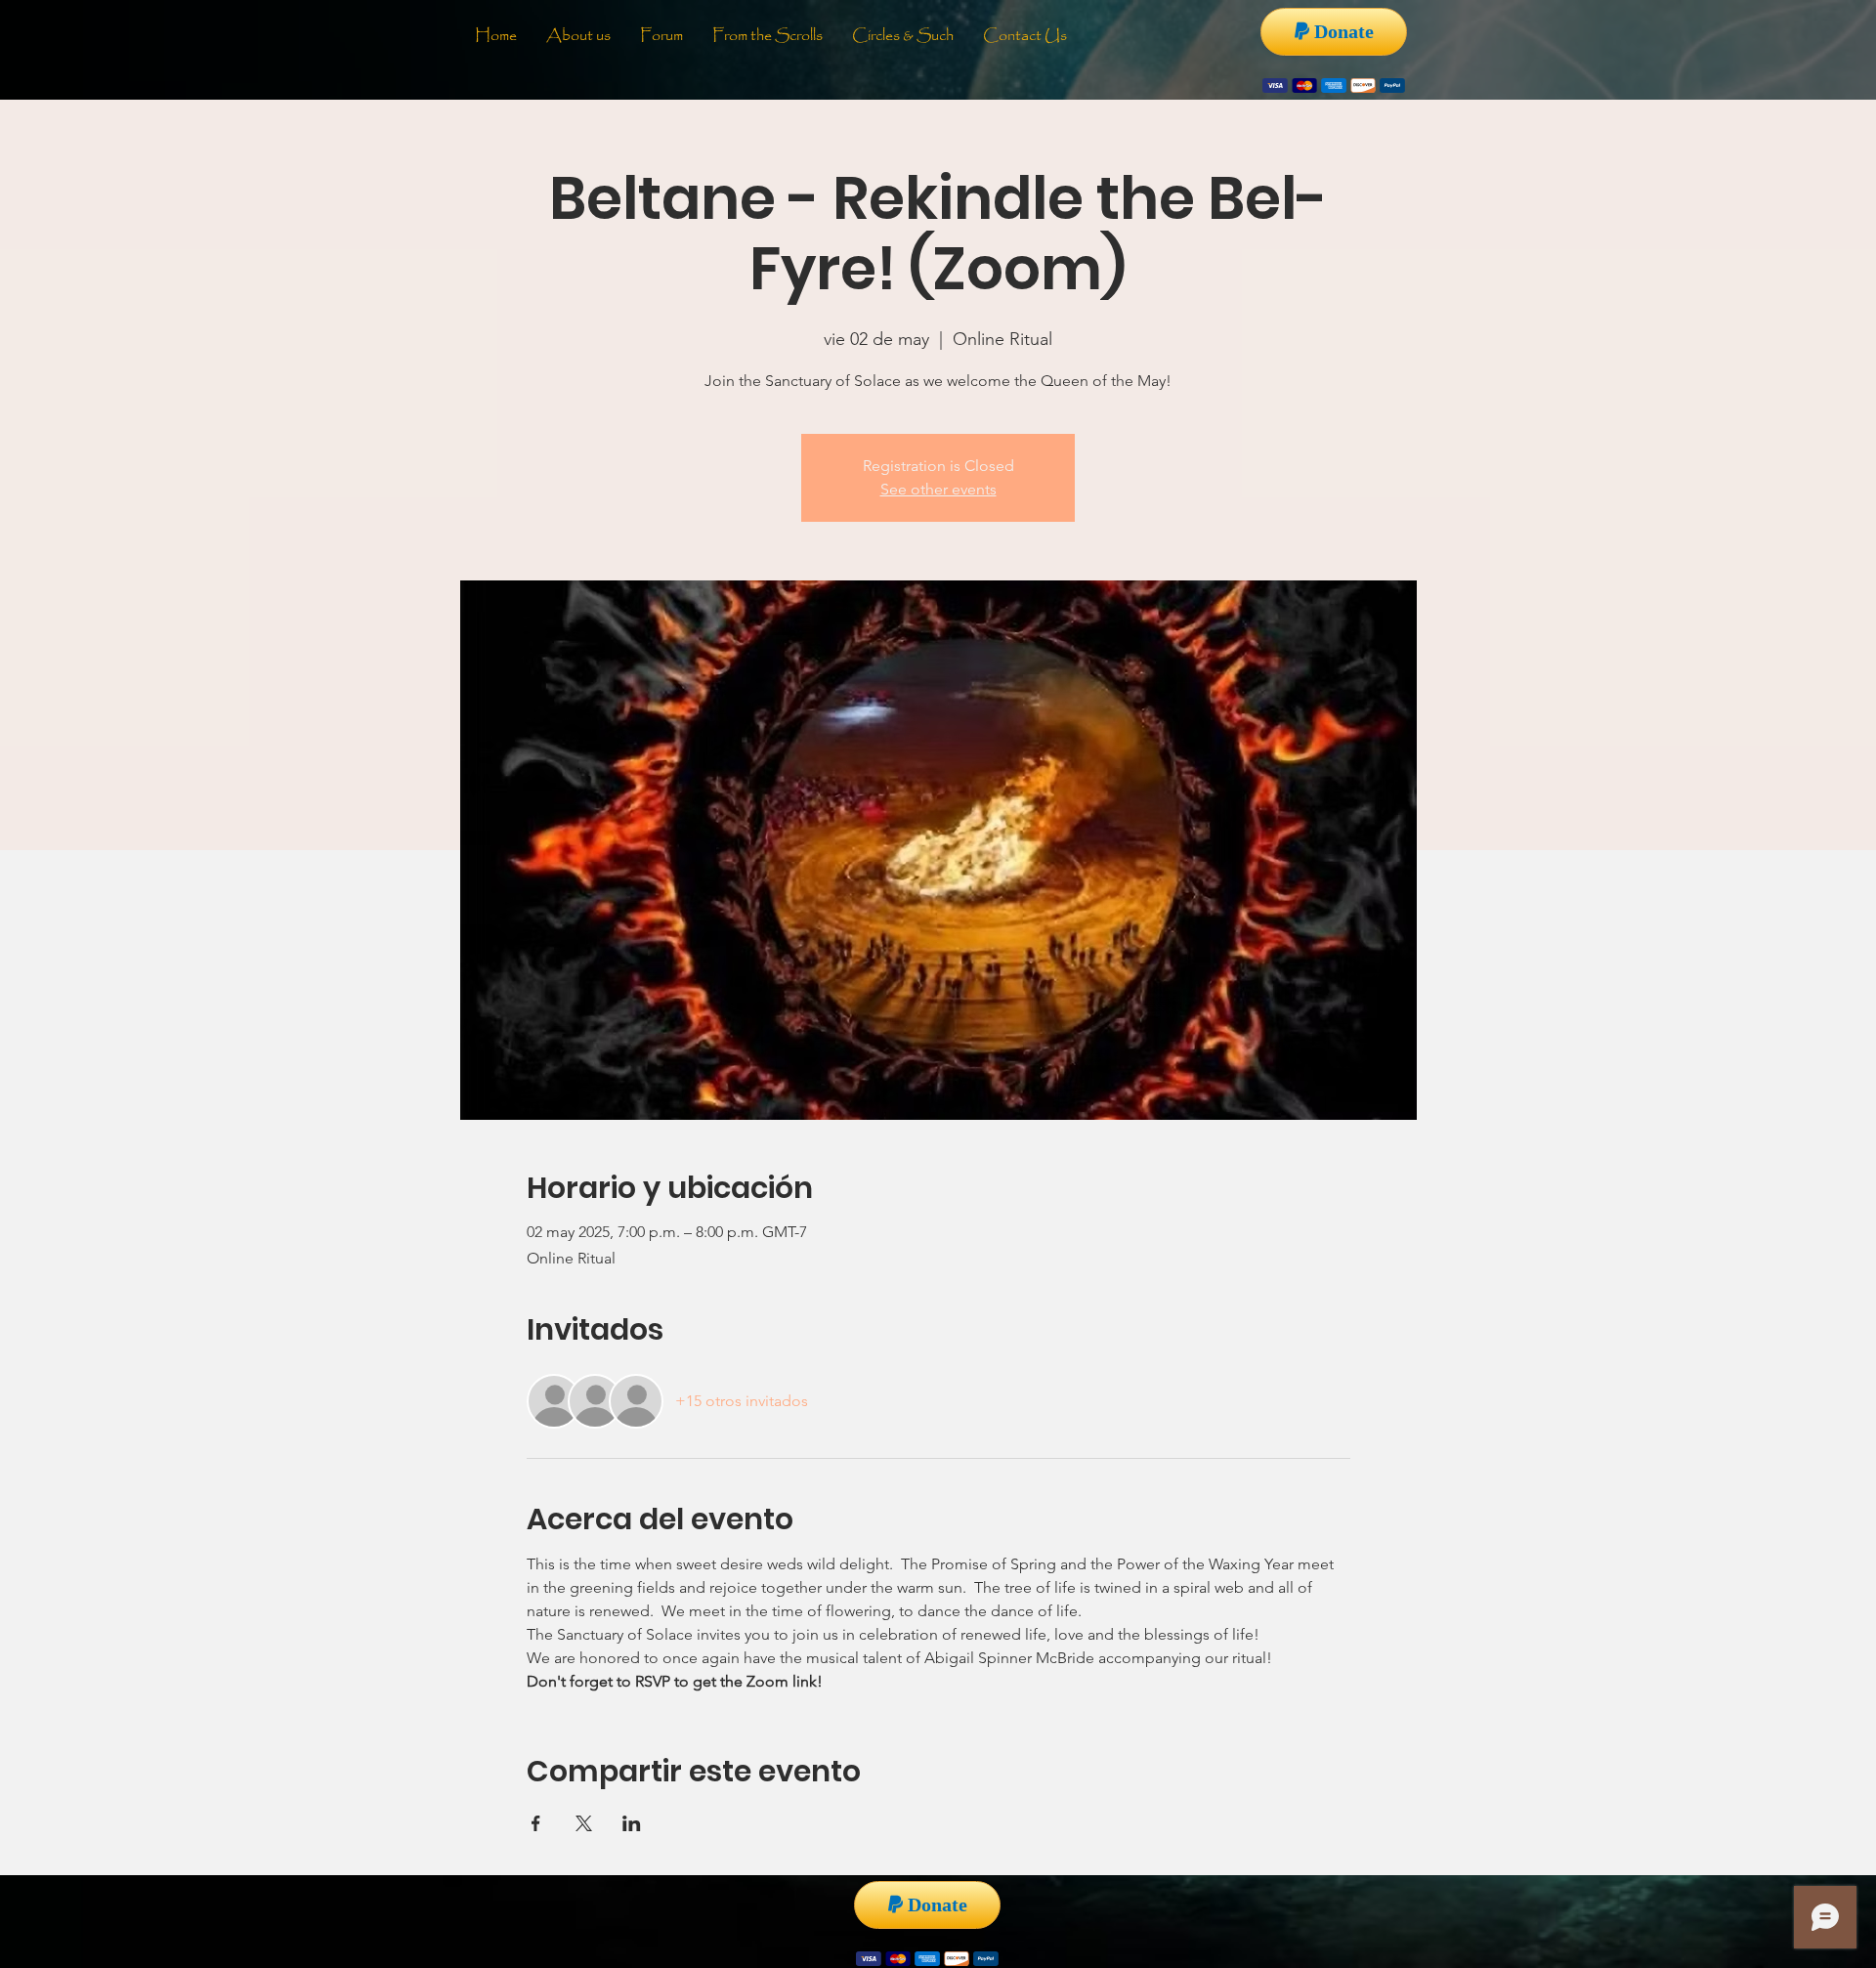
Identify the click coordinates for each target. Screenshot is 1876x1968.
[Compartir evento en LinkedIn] (632, 1823)
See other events (938, 489)
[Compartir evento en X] (584, 1823)
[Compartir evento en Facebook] (536, 1823)
